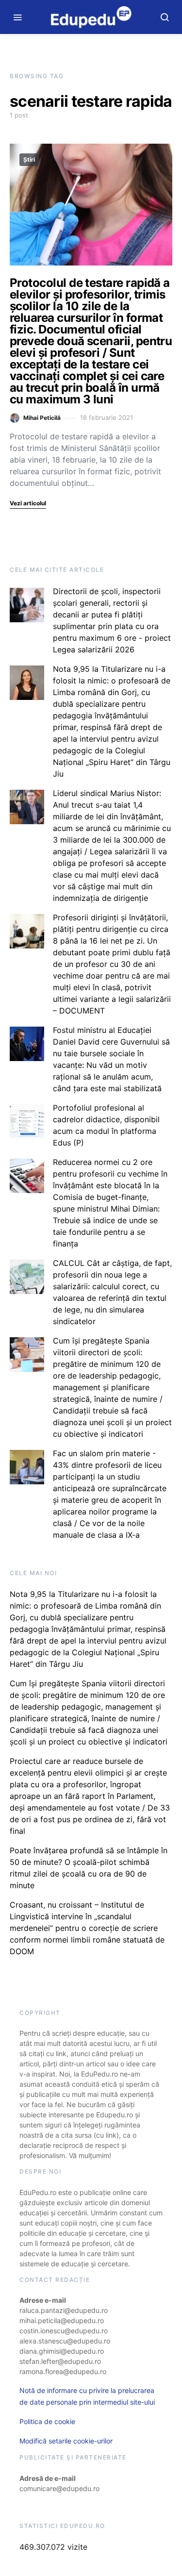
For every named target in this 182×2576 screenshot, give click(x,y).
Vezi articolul (28, 503)
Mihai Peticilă (42, 418)
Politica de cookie (47, 2421)
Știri (29, 159)
